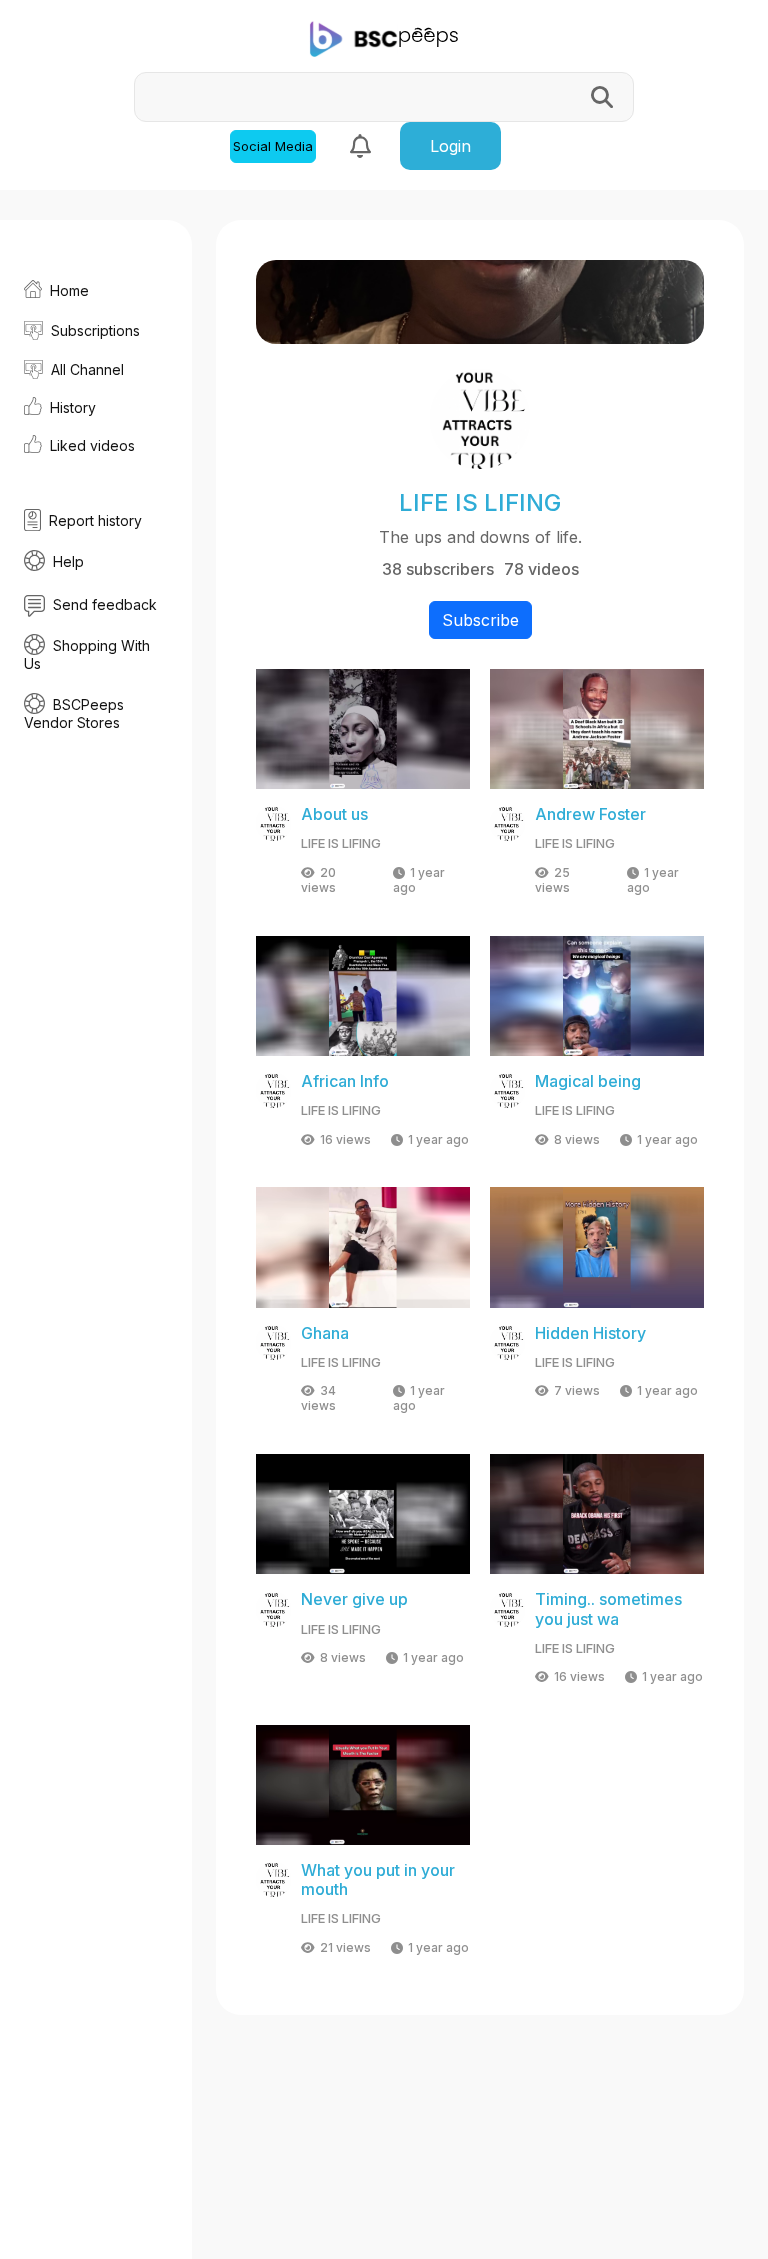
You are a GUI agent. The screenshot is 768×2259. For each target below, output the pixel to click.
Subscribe (480, 620)
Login (450, 146)
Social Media (273, 146)
